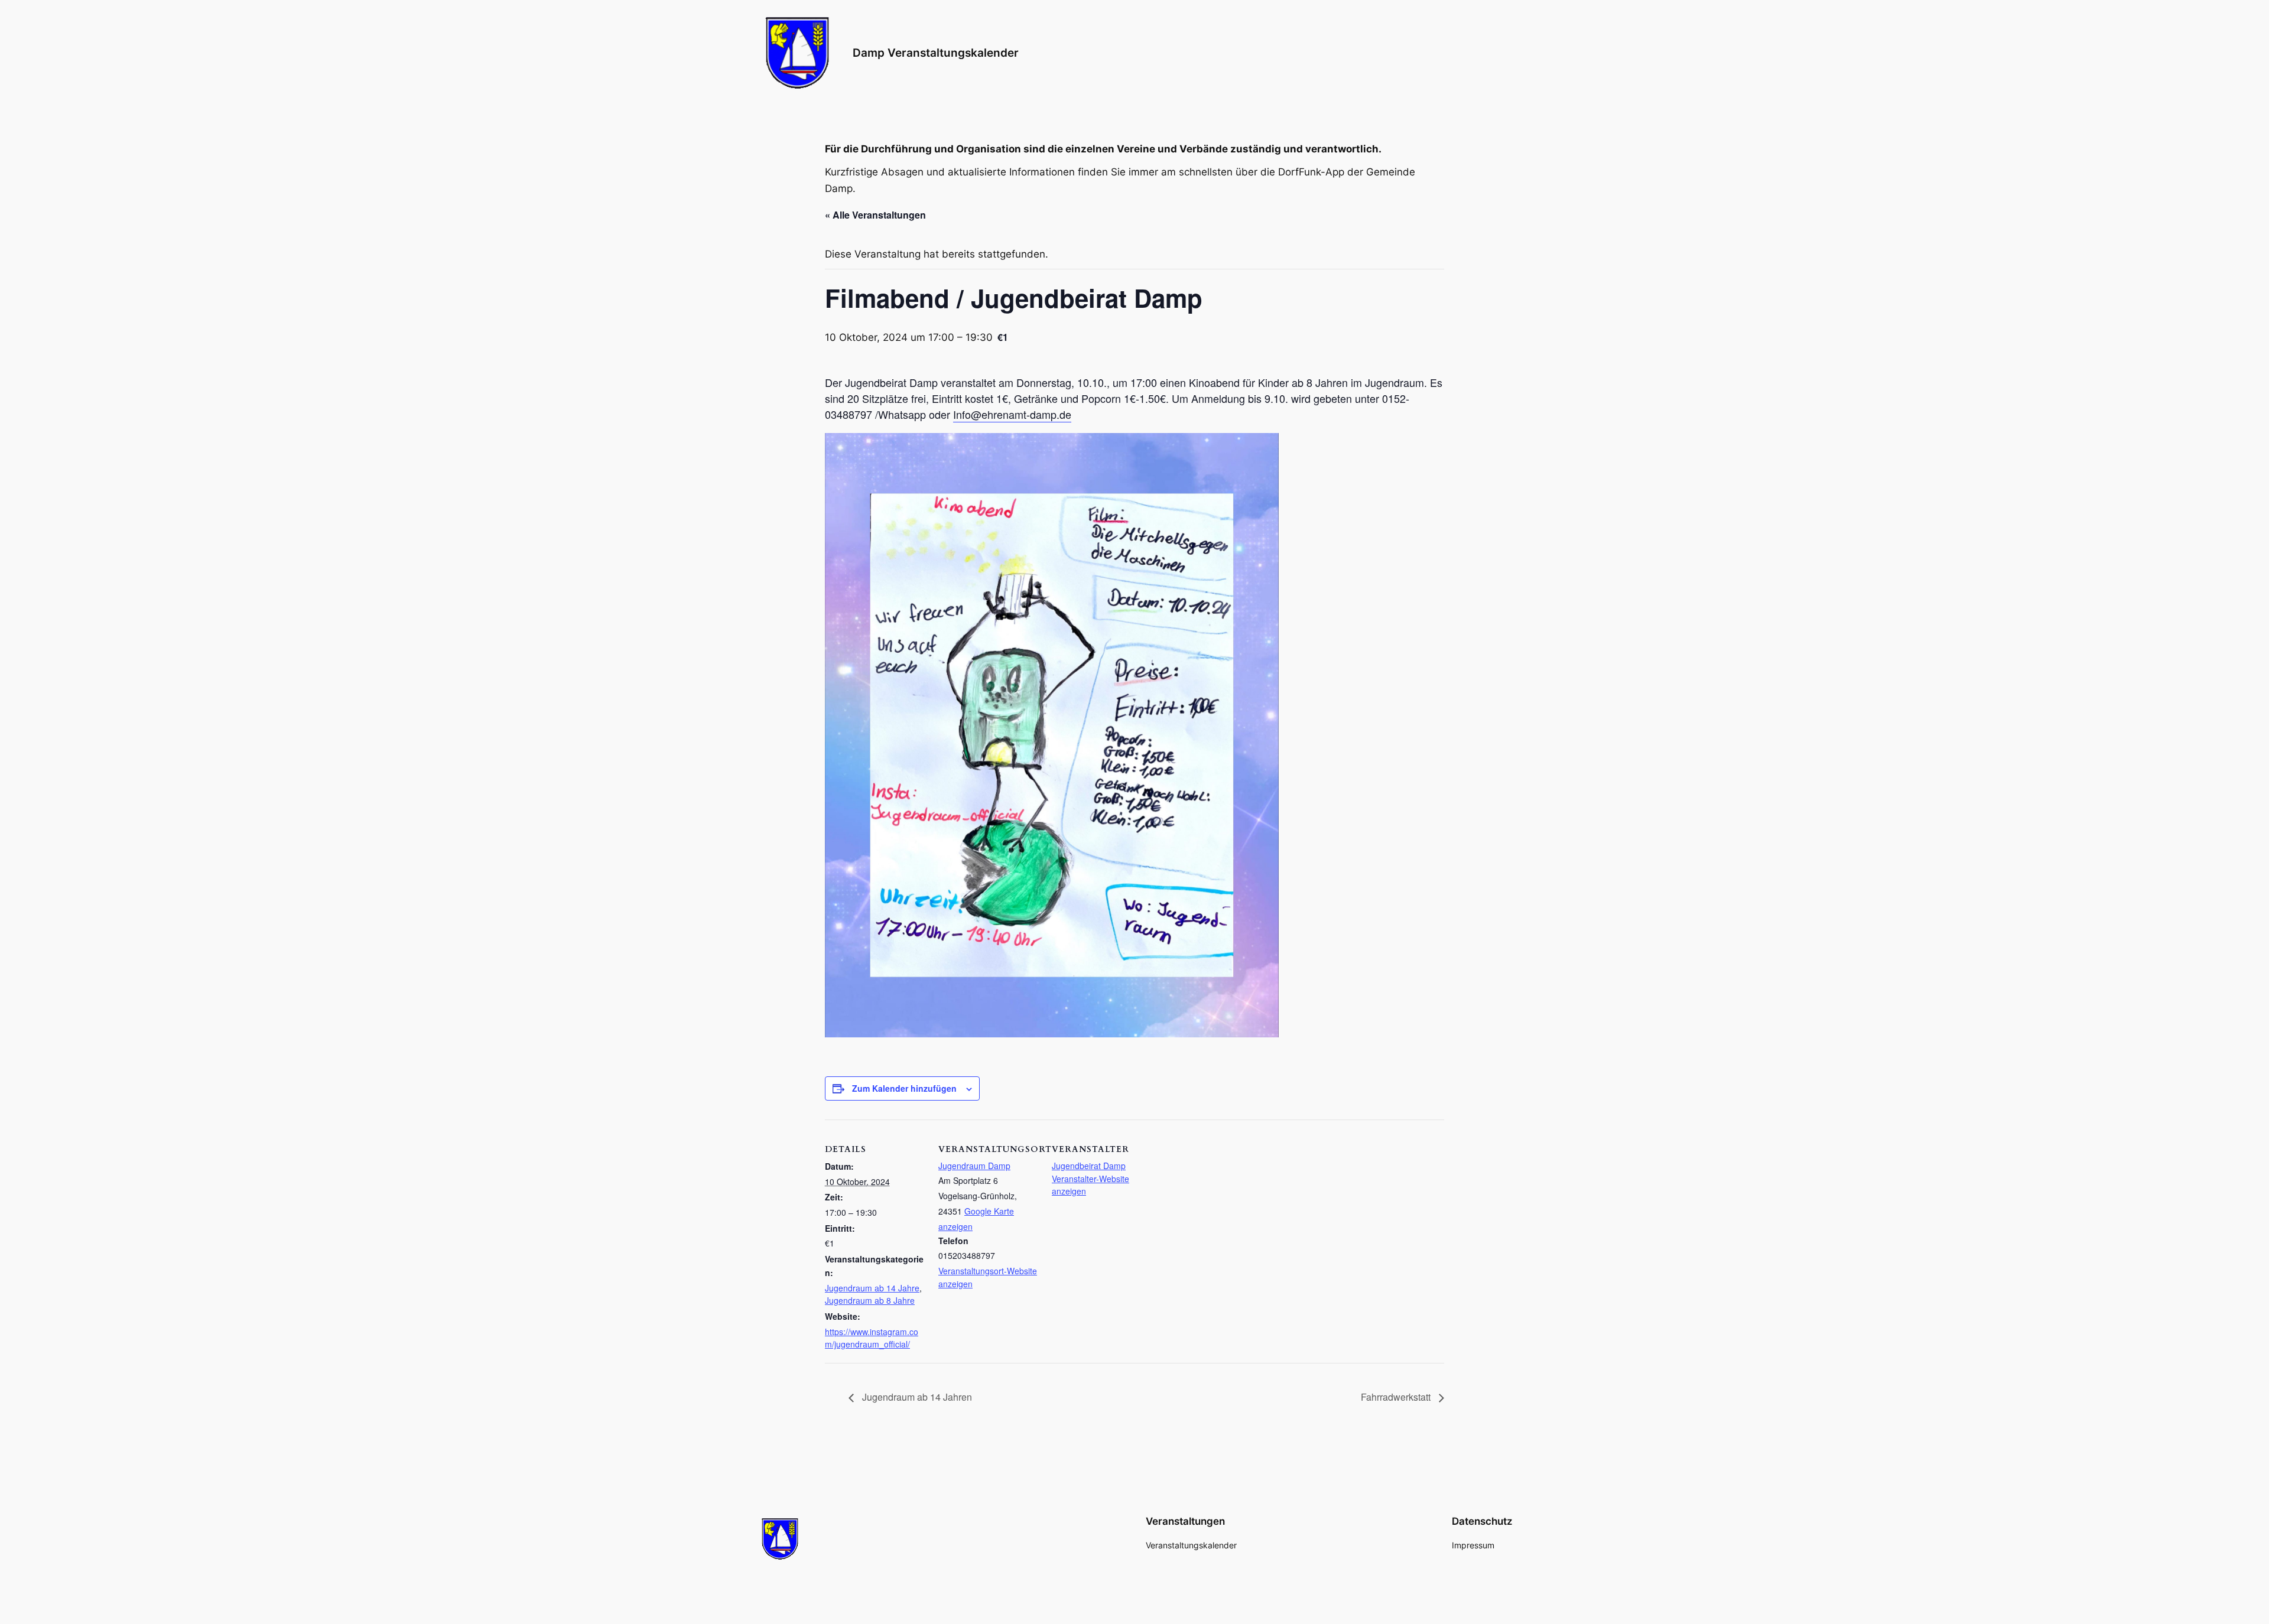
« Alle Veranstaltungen (875, 215)
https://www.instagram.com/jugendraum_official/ (872, 1338)
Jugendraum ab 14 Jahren (916, 1397)
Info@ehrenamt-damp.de (1012, 414)
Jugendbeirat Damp (1089, 1166)
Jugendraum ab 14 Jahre (872, 1288)
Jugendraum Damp (974, 1166)
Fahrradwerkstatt (1397, 1397)
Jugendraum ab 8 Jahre (870, 1300)
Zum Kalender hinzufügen (904, 1088)
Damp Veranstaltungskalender (936, 53)
